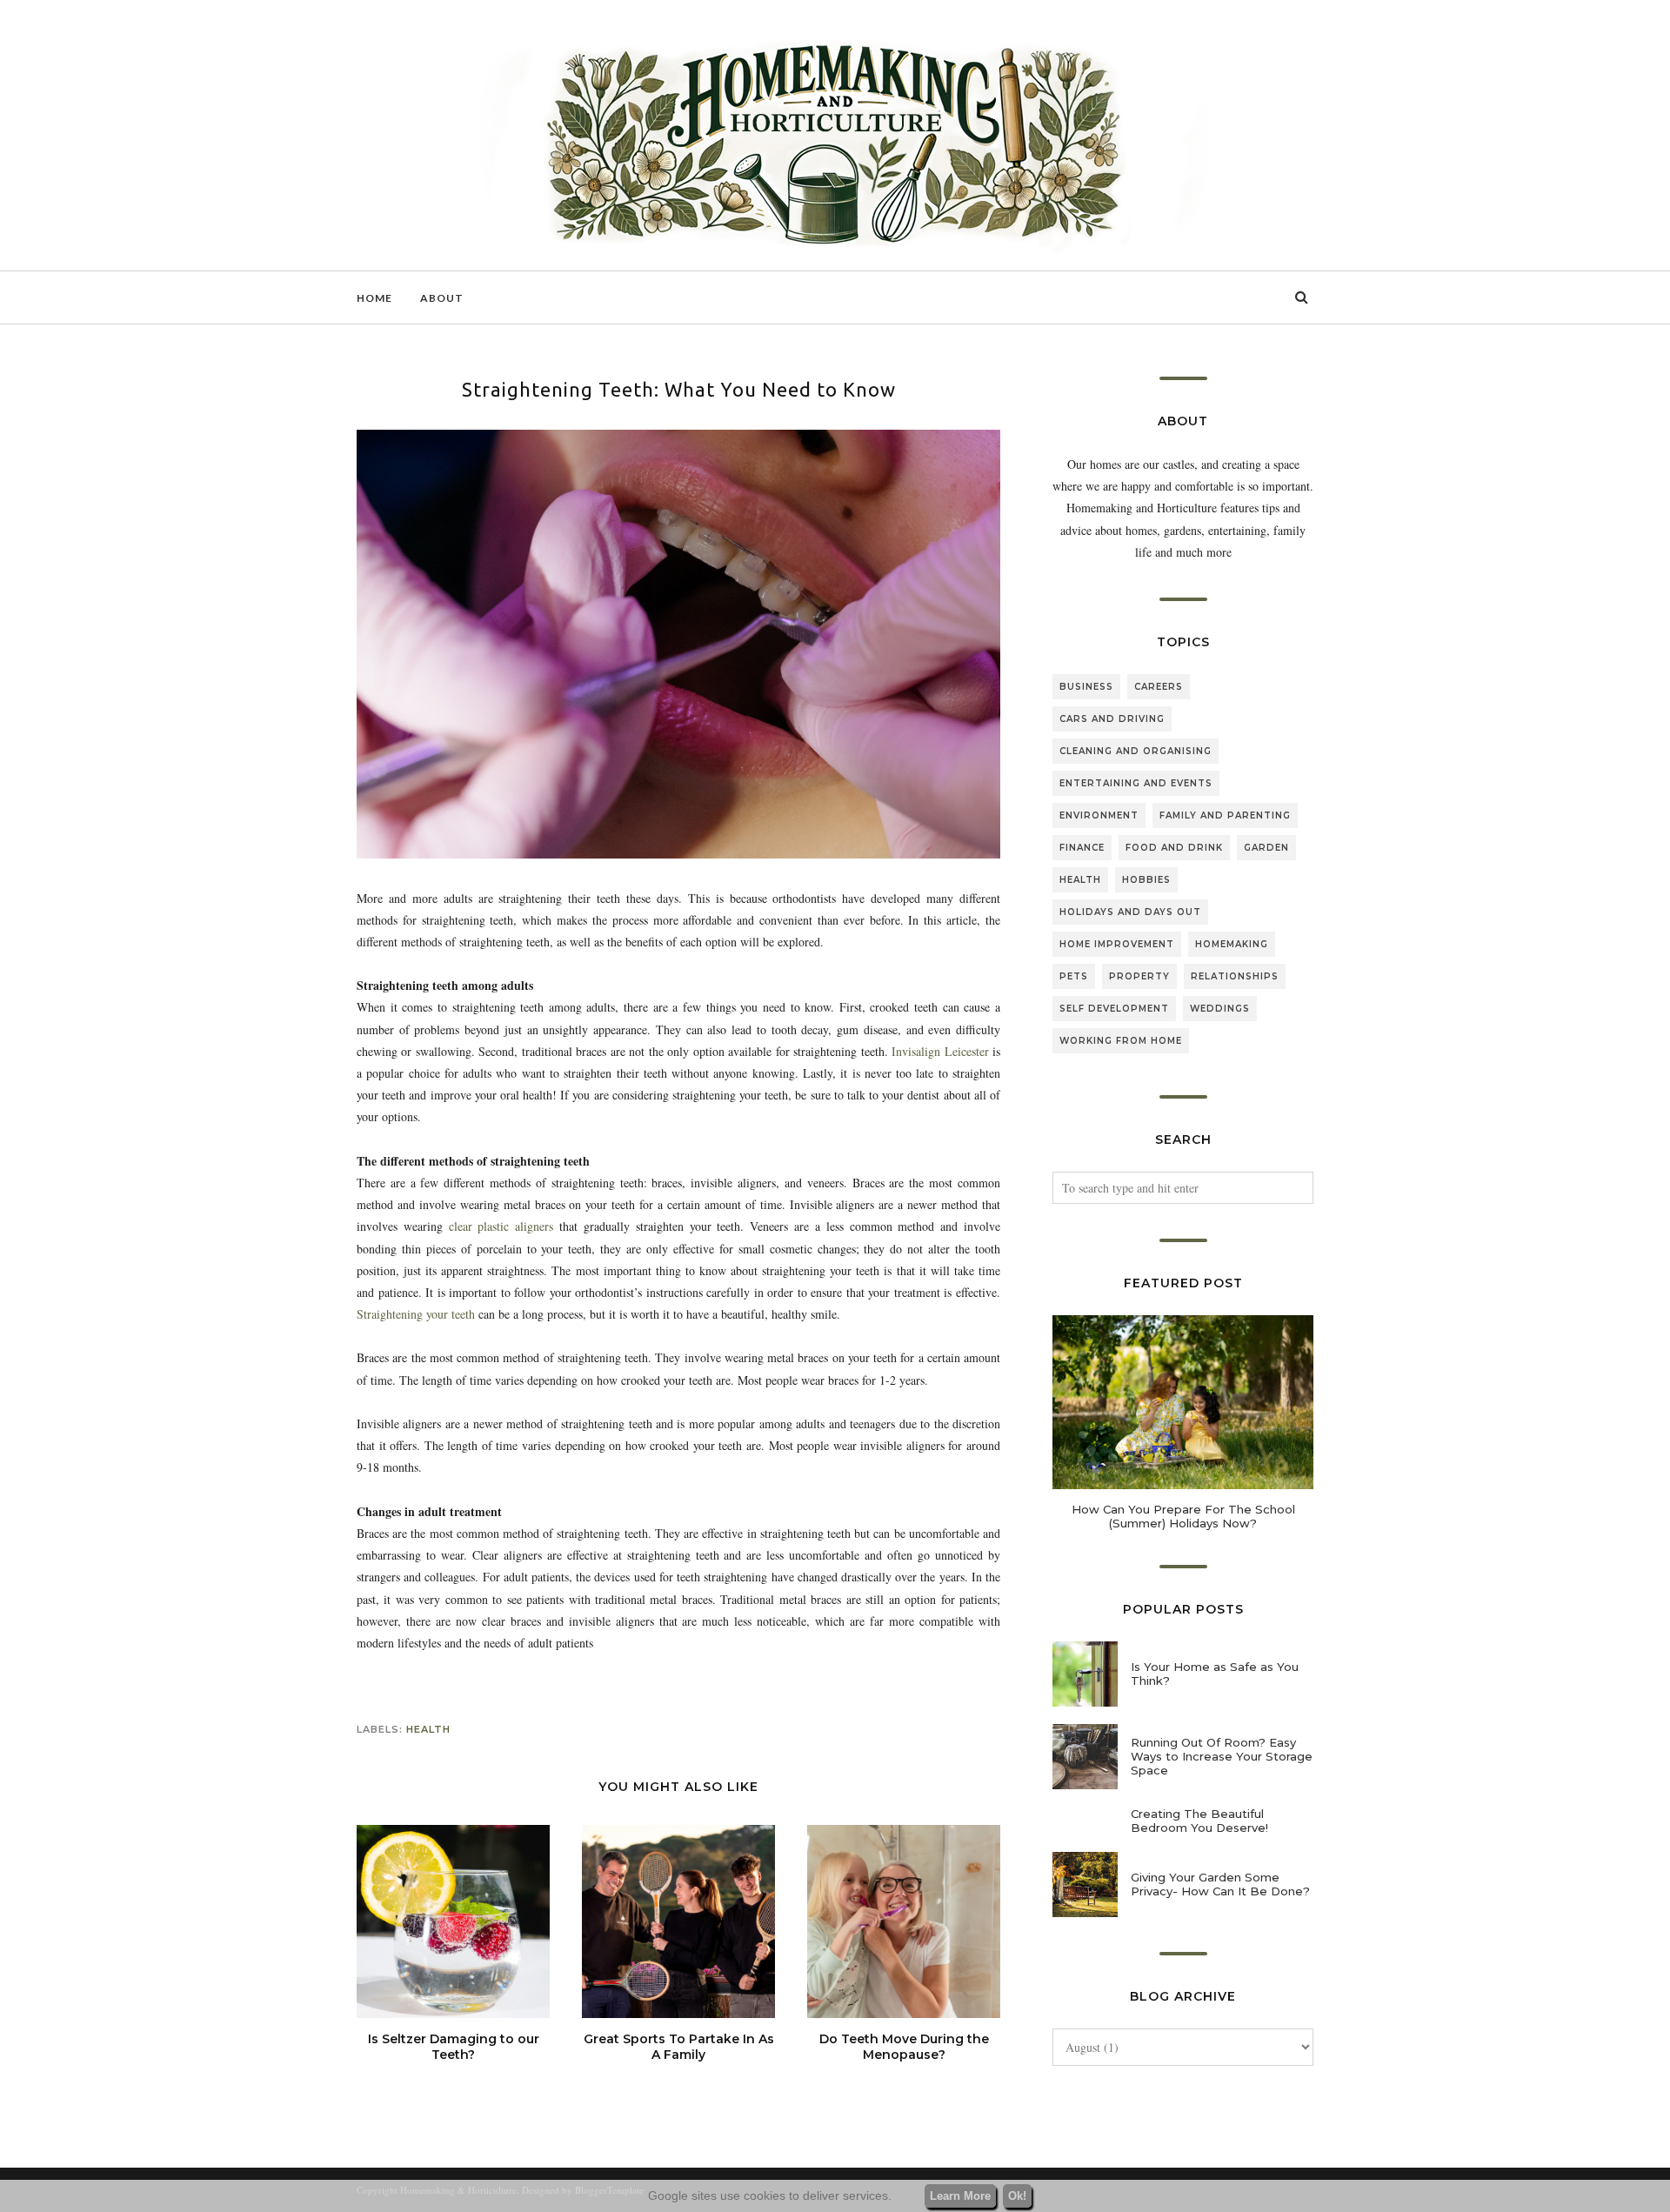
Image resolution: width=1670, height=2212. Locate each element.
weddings (1220, 1009)
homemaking (1232, 944)
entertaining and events (1136, 783)
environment (1099, 815)
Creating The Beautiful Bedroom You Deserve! (1199, 1821)
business (1086, 687)
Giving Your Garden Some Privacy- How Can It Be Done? (1220, 1884)
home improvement (1117, 944)
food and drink (1174, 848)
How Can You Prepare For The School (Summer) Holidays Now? (1183, 1516)
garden (1266, 848)
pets (1074, 976)
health (428, 1729)
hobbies (1146, 880)
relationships (1235, 976)
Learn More (960, 2196)
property (1139, 976)
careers (1159, 687)
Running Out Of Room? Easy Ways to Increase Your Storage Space (1222, 1756)
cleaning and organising (1136, 751)
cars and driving (1112, 719)
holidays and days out (1130, 912)
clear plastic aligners (498, 1226)
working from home (1121, 1041)
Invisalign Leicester (942, 1051)
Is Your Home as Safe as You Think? (1215, 1674)
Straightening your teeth (416, 1314)
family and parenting (1225, 815)
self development (1114, 1009)
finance (1082, 848)
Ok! (1017, 2196)
